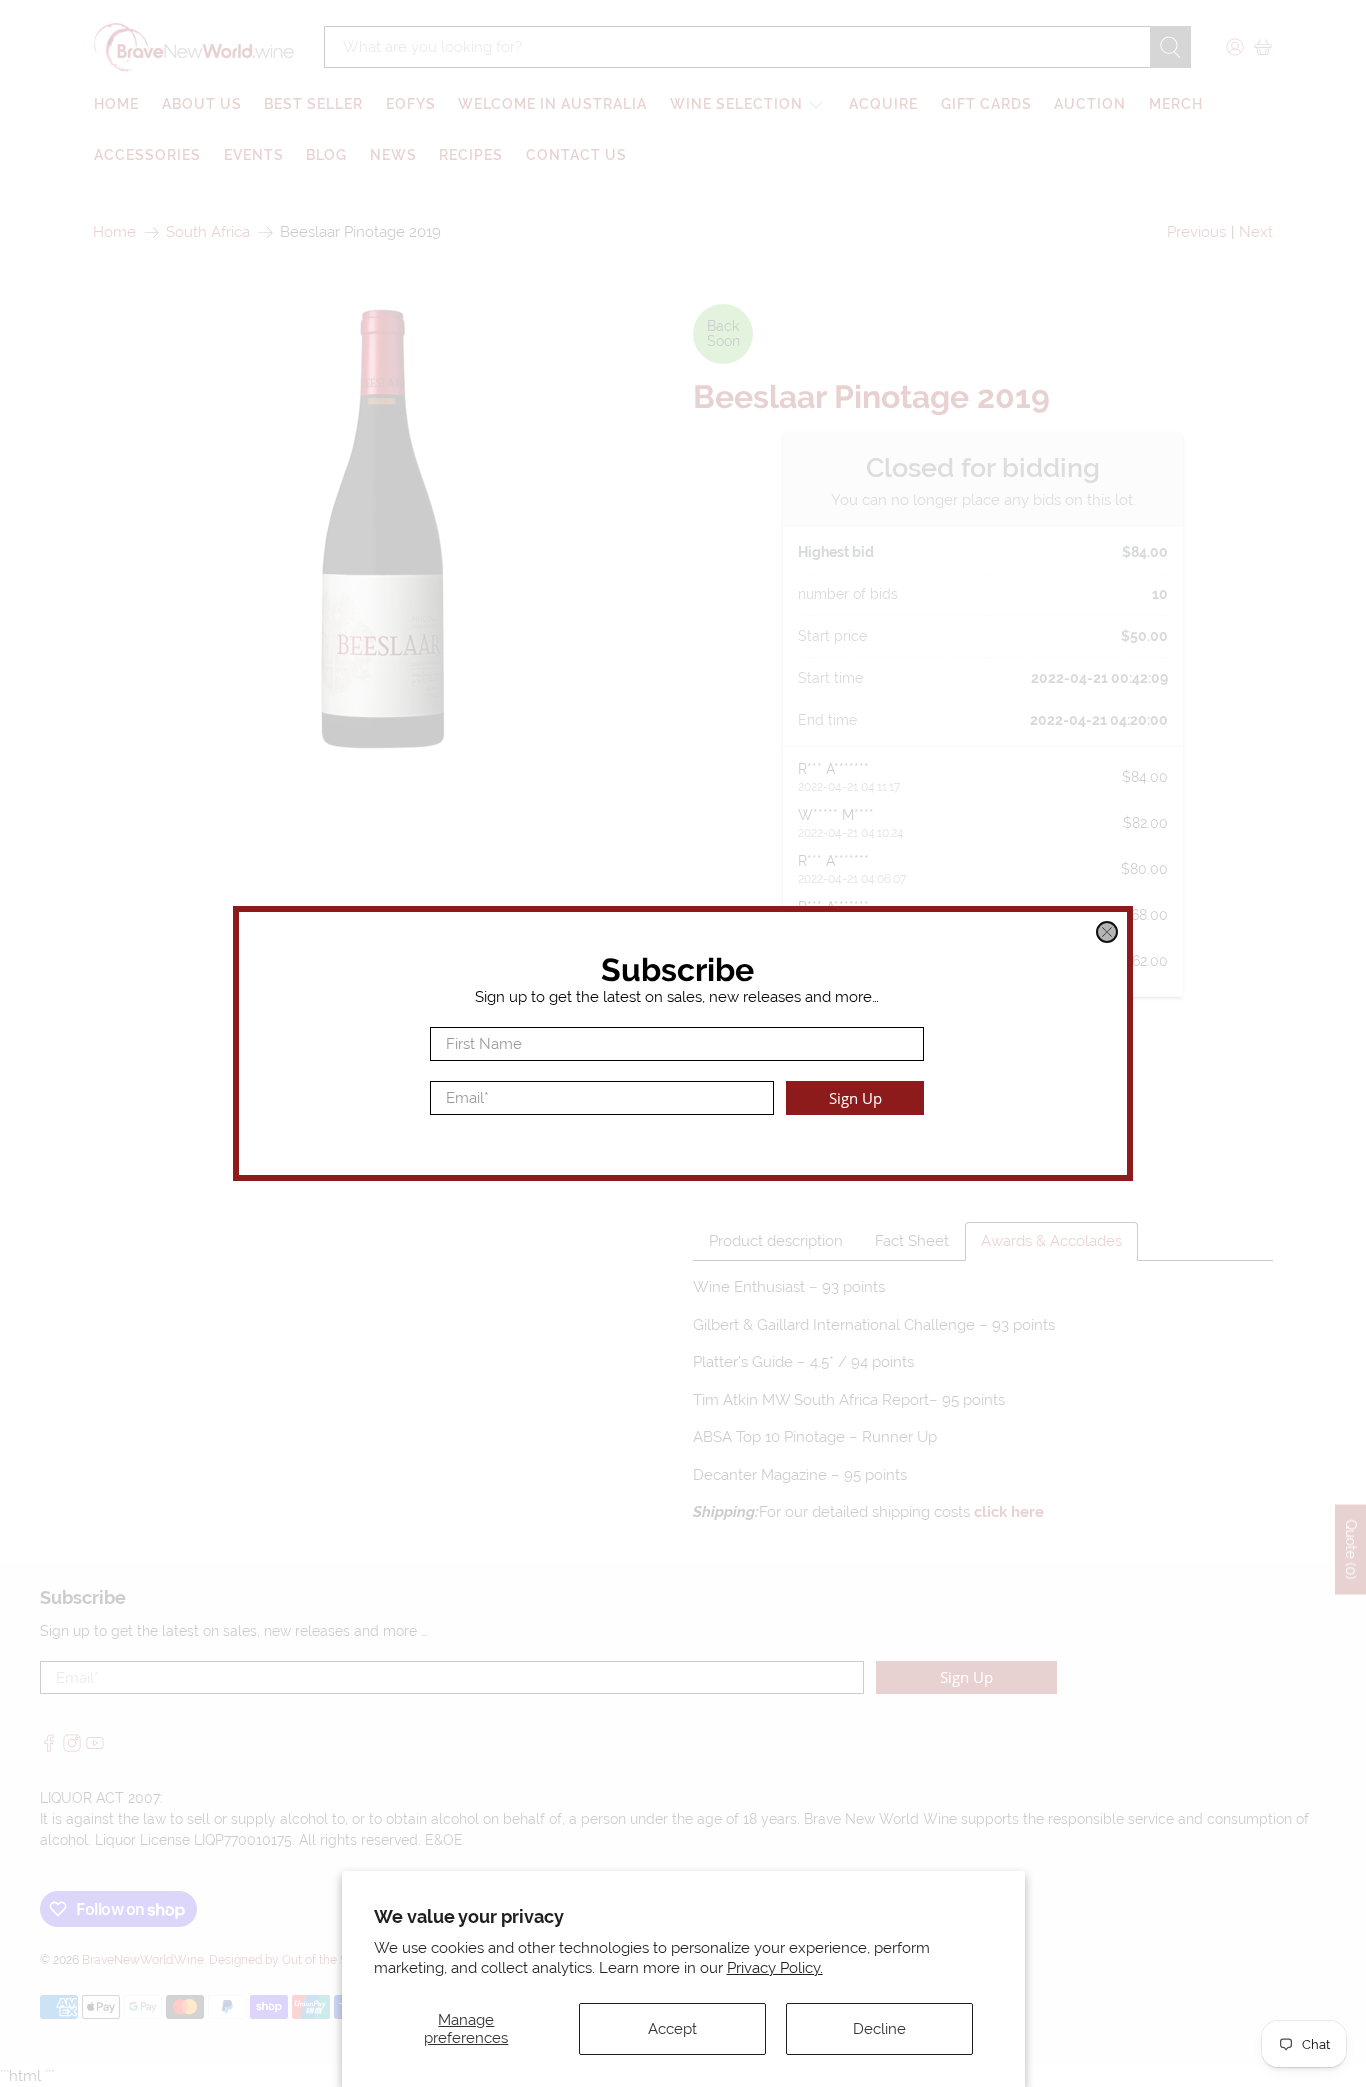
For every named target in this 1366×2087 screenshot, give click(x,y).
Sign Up (855, 1098)
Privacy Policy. (775, 1968)
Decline (879, 2029)
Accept (672, 2029)
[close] (1107, 932)
